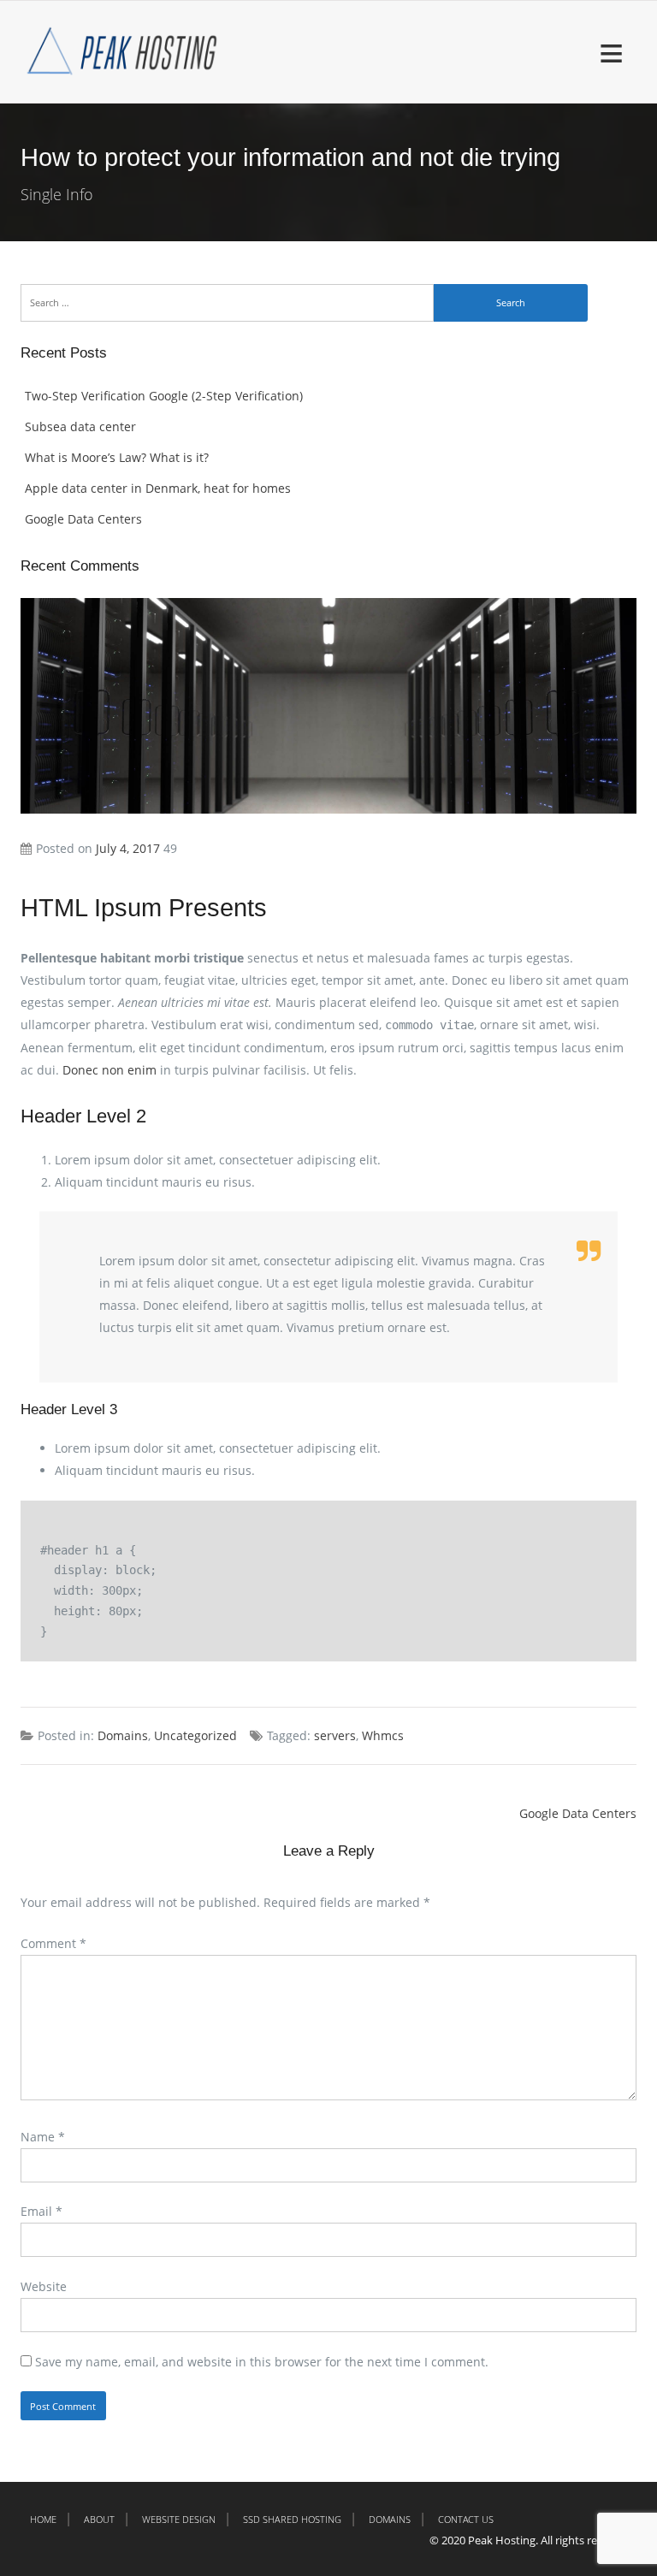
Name (43, 2137)
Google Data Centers (83, 519)
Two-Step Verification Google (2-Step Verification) (164, 396)
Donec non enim (109, 1070)
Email (41, 2211)
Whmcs (383, 1735)
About (99, 2519)
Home (43, 2519)
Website (44, 2286)
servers (335, 1735)
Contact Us (466, 2519)
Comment (53, 1943)
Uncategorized (195, 1735)
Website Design (179, 2519)
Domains (123, 1735)
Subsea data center (80, 426)
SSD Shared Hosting (292, 2519)
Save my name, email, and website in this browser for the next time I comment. (262, 2362)
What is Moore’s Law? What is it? (117, 457)
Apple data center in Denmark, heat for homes (158, 488)
